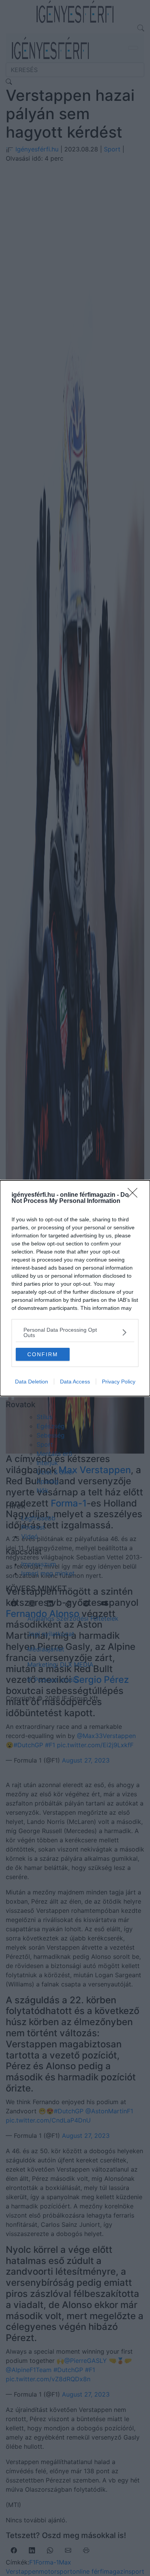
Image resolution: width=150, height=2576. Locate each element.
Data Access (75, 1382)
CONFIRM (43, 1354)
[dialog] (75, 1288)
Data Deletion (32, 1382)
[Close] (135, 1195)
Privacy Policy (119, 1382)
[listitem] (75, 1332)
